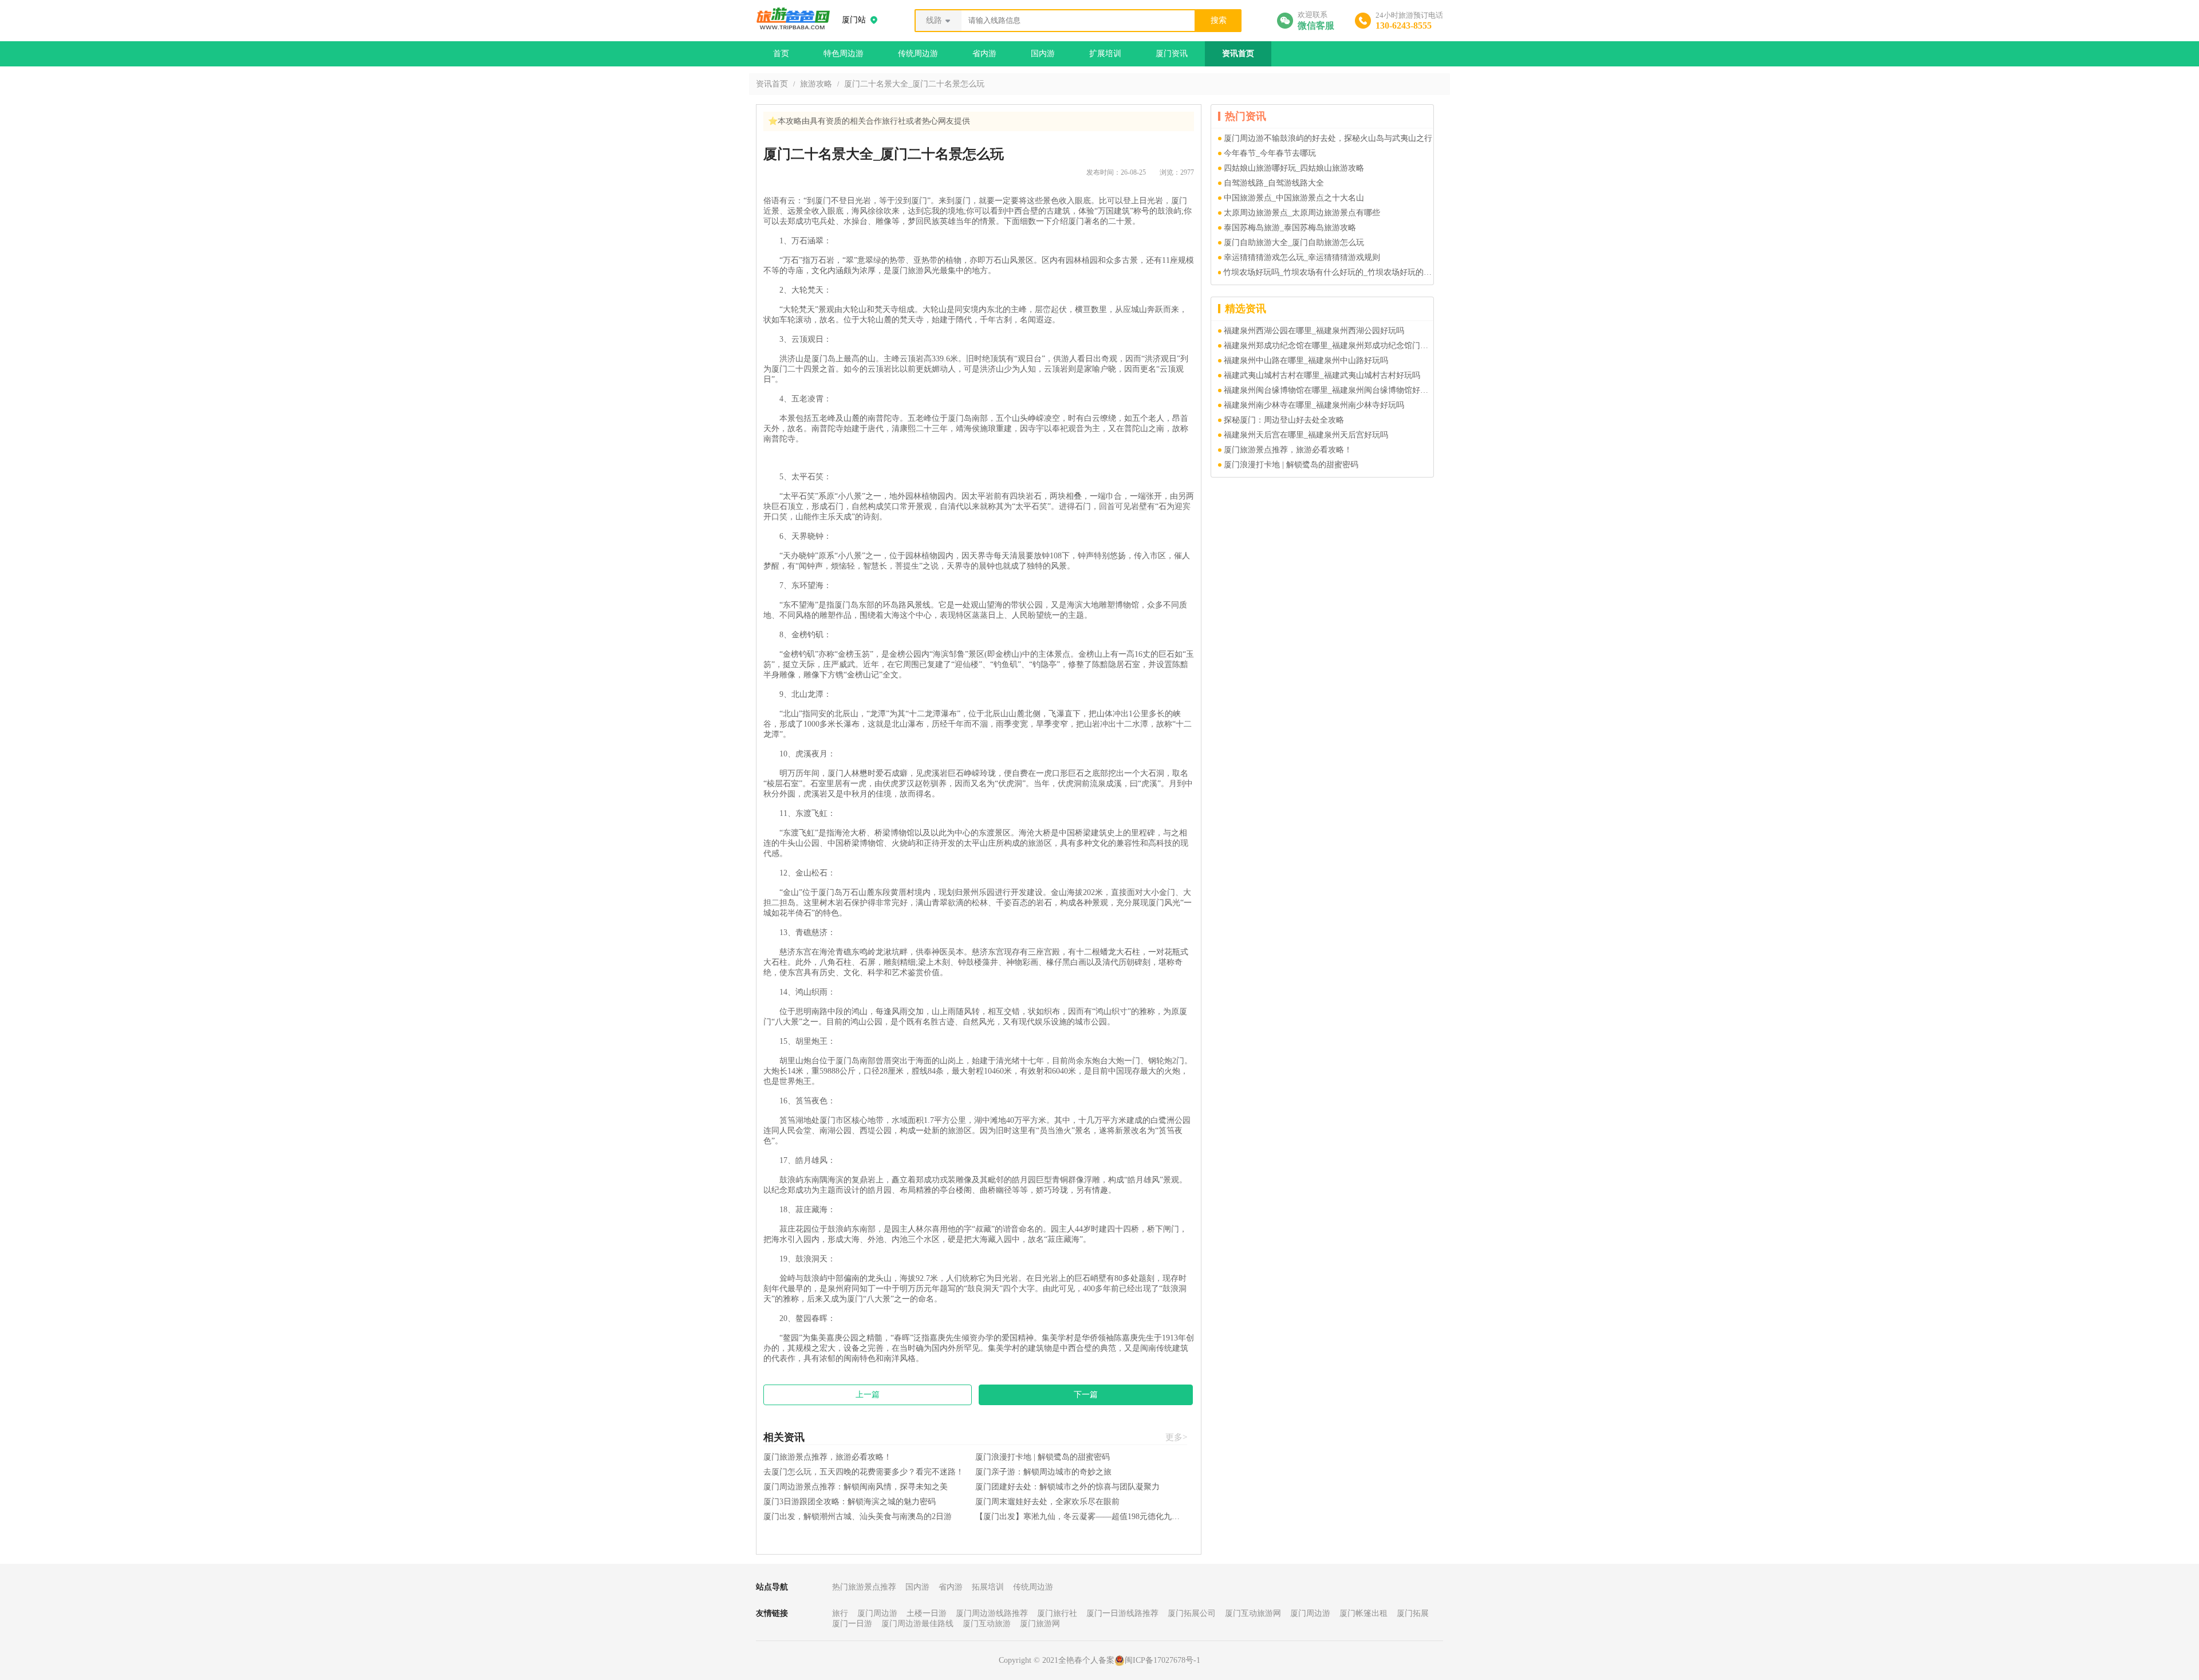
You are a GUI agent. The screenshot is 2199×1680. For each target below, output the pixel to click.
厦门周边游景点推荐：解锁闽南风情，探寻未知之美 (856, 1487)
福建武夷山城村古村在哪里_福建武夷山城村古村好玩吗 (1322, 375)
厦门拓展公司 (1192, 1613)
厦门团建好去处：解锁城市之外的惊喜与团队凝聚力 (1067, 1487)
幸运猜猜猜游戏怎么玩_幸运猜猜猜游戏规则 (1302, 257)
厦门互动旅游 (987, 1624)
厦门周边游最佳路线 (917, 1624)
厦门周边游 (877, 1613)
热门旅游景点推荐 (864, 1587)
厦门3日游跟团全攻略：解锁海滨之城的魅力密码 (850, 1502)
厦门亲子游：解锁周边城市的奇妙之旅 (1043, 1472)
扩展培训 (1105, 54)
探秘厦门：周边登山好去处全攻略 (1284, 420)
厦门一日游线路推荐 (1122, 1613)
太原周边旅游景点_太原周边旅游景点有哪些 (1302, 213)
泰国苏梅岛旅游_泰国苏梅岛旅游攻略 (1290, 228)
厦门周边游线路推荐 (992, 1613)
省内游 (984, 54)
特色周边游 (844, 54)
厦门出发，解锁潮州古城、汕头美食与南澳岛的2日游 (858, 1517)
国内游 (1043, 54)
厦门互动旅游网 (1253, 1613)
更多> (1176, 1437)
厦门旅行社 (1057, 1613)
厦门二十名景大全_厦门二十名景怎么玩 (914, 84)
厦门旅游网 (1040, 1624)
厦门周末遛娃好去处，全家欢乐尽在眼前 (1047, 1502)
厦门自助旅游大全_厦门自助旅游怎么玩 (1294, 242)
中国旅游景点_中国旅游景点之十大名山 (1294, 198)
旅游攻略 (816, 84)
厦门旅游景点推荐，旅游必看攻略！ (827, 1457)
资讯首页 (1238, 54)
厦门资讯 (1172, 54)
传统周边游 (918, 54)
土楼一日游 (927, 1613)
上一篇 (868, 1395)
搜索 (1219, 20)
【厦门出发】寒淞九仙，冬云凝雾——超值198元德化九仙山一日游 (1081, 1517)
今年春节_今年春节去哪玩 (1270, 153)
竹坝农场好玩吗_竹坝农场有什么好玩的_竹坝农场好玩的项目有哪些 (1328, 272)
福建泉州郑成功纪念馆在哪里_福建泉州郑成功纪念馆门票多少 (1329, 346)
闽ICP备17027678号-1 (1162, 1660)
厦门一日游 (852, 1624)
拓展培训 (988, 1587)
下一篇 (1086, 1395)
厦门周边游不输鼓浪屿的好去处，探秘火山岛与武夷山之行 (1328, 138)
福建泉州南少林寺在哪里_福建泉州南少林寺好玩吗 (1314, 405)
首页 (781, 54)
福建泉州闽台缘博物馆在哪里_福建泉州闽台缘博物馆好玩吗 (1329, 390)
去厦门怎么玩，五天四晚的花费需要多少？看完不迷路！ (864, 1472)
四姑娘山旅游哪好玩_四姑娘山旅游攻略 (1294, 168)
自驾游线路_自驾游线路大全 (1274, 183)
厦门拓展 (1413, 1613)
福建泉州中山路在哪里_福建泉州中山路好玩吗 (1306, 360)
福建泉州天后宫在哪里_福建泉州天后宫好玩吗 (1306, 435)
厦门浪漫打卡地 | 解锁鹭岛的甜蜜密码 (1043, 1457)
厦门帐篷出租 (1363, 1613)
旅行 (840, 1613)
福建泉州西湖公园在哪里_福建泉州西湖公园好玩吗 (1314, 331)
